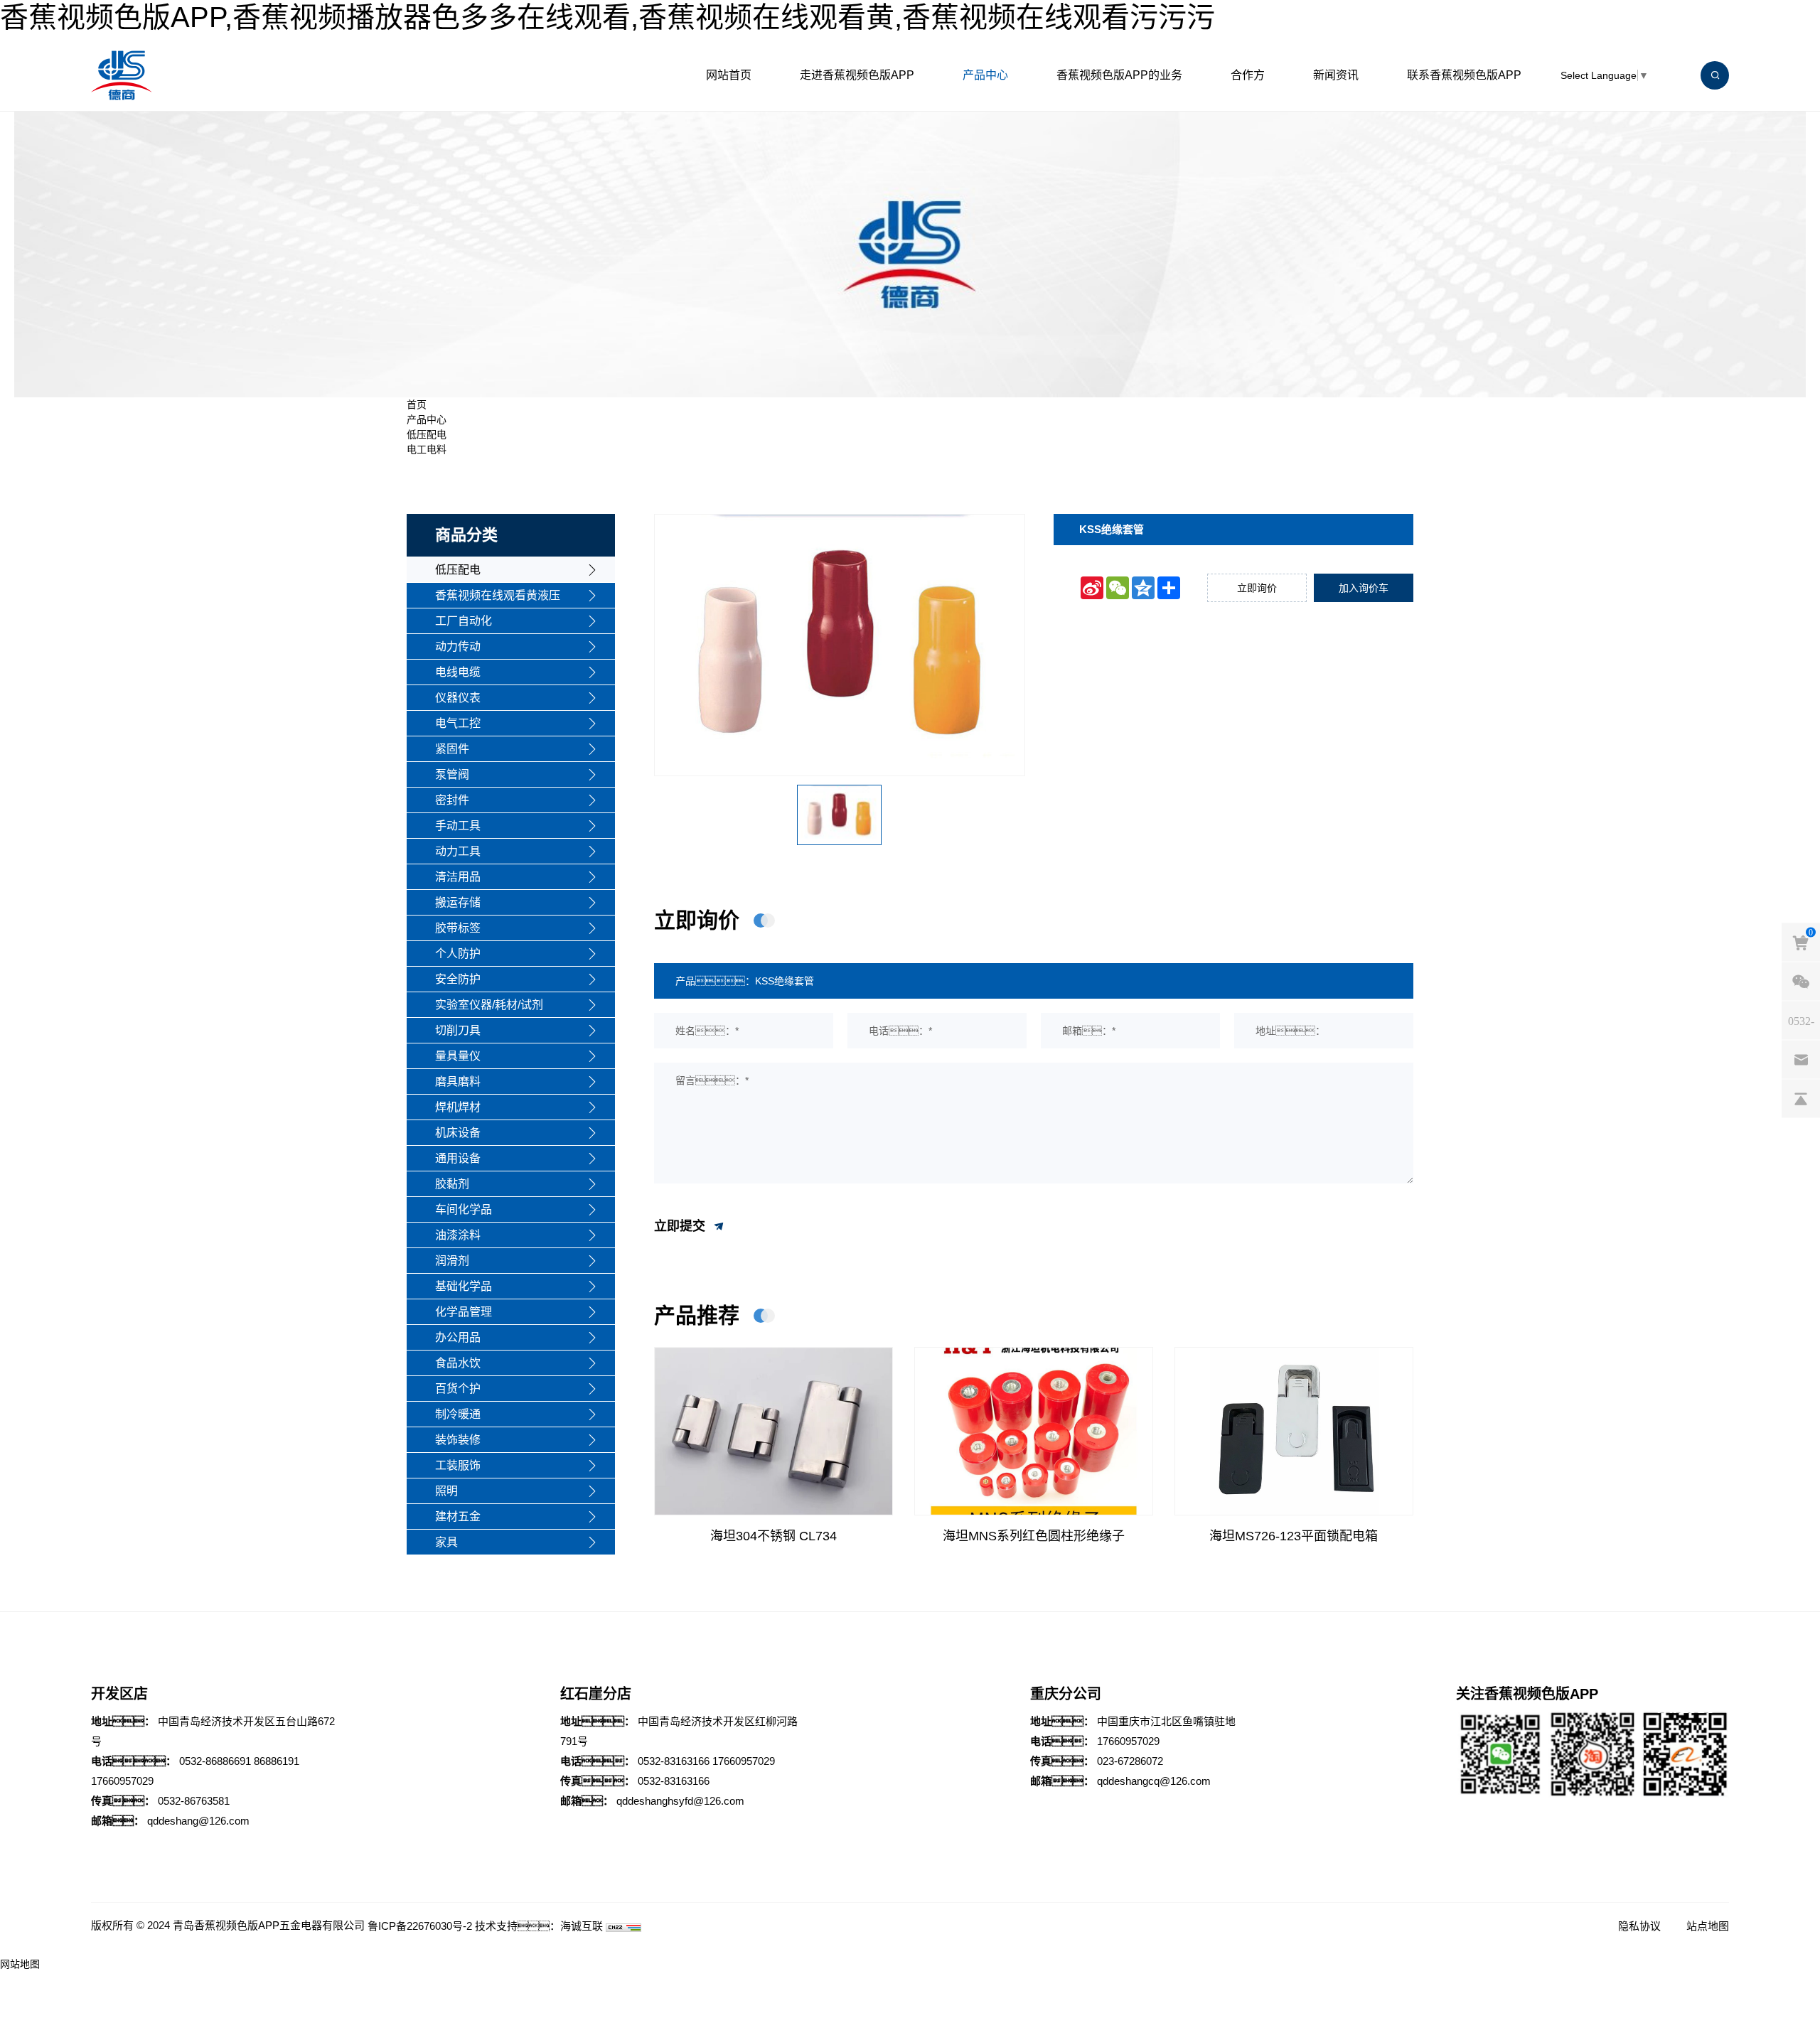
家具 (446, 1542)
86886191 (277, 1761)
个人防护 (458, 954)
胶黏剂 (452, 1184)
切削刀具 (458, 1030)
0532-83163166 (674, 1761)
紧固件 (452, 749)
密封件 (452, 800)
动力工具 (458, 851)
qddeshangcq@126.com (1154, 1781)
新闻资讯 (1336, 75)
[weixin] (1801, 982)
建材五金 (458, 1516)
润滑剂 (452, 1261)
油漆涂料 (458, 1235)
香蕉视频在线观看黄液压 (498, 595)
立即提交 (681, 1225)
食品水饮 (458, 1363)
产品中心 (985, 75)
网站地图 (20, 1964)
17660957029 (122, 1781)
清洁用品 (458, 877)
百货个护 (458, 1389)
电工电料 (427, 449)
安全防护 (458, 979)
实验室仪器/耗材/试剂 (489, 1005)
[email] (1801, 1060)
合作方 (1248, 75)
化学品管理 (464, 1312)
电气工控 (458, 723)
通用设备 (458, 1158)
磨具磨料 (458, 1081)
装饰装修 (458, 1440)
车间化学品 (464, 1209)
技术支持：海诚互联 (539, 1926)
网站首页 (729, 75)
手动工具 (458, 826)
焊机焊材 (458, 1107)
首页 (417, 404)
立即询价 (1257, 588)
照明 (446, 1491)
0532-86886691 (215, 1761)
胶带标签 (458, 928)
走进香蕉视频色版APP (857, 75)
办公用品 (458, 1337)
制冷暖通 (458, 1414)
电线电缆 (458, 672)
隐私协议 (1639, 1926)
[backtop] (1801, 1099)
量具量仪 (458, 1056)
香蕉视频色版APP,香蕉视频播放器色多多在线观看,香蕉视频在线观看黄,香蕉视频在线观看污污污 (607, 17)
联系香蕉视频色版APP (1464, 75)
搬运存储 (458, 902)
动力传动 (458, 646)
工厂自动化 (464, 621)
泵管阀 (452, 774)
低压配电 (427, 434)
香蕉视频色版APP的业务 (1119, 75)
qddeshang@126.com (198, 1821)
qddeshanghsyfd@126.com (680, 1801)
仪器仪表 (458, 698)
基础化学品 (464, 1286)
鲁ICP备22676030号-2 (420, 1926)
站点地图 (1708, 1926)
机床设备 (458, 1133)
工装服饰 (458, 1465)
